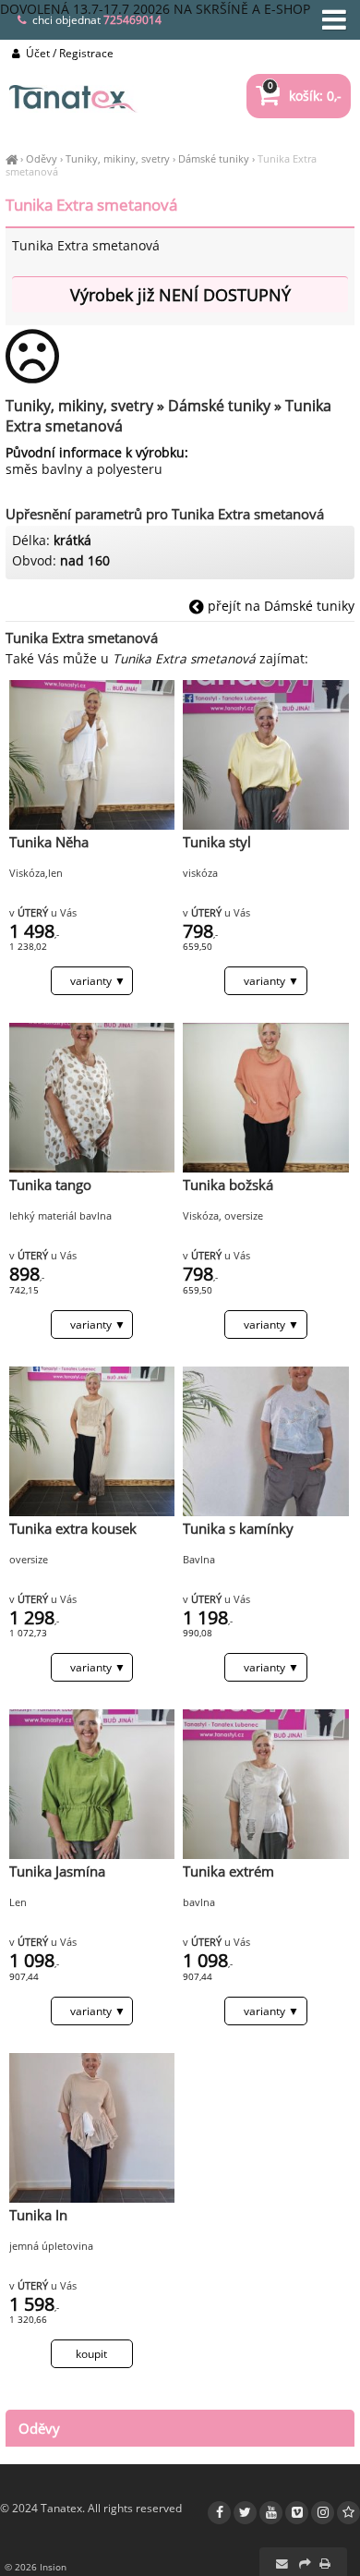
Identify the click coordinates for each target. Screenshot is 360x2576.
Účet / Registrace (68, 53)
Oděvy (42, 158)
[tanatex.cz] (12, 158)
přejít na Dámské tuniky (279, 606)
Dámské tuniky (214, 158)
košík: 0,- (305, 96)
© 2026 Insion (36, 2567)
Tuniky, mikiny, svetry (118, 158)
